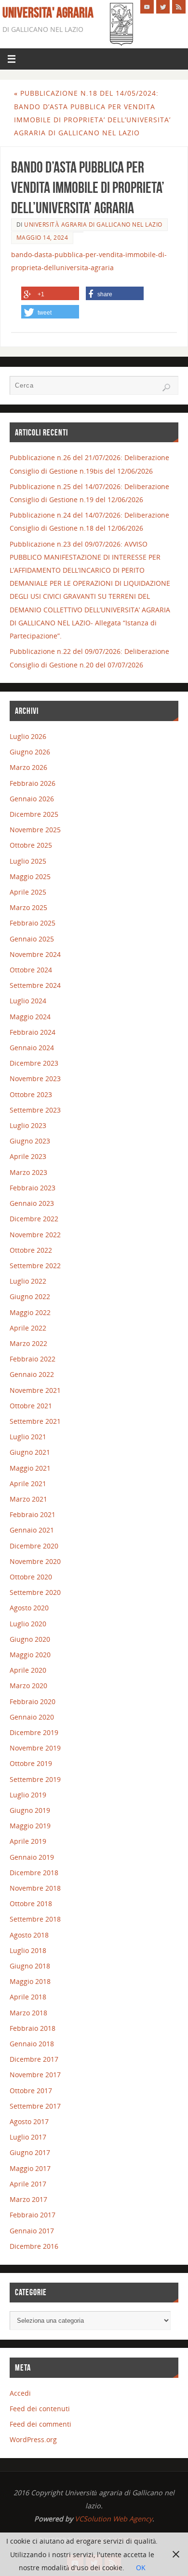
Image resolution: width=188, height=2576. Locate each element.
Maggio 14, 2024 (42, 238)
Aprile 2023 (28, 1156)
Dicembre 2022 (34, 1219)
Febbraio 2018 (33, 2028)
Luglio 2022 (28, 1281)
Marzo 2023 (28, 1172)
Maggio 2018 (30, 1981)
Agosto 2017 (29, 2121)
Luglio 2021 (28, 1437)
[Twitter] (163, 7)
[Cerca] (166, 388)
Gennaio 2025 (32, 939)
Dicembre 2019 (34, 1732)
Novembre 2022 (35, 1235)
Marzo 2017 (28, 2199)
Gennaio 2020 (32, 1717)
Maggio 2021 (30, 1468)
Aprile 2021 (28, 1483)
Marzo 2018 (28, 2013)
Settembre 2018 (35, 1919)
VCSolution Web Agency (114, 2519)
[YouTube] (147, 7)
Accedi (20, 2393)
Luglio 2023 (28, 1125)
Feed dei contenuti (40, 2409)
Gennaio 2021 (32, 1530)
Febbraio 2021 (33, 1514)
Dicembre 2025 (34, 814)
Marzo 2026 (28, 767)
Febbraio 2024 (33, 1032)
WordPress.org (33, 2439)
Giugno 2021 (30, 1452)
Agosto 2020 (29, 1608)
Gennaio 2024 (32, 1048)
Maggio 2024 (30, 1017)
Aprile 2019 (28, 1841)
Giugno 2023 (30, 1141)
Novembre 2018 (35, 1888)
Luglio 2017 (28, 2137)
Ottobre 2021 (31, 1406)
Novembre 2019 (35, 1748)
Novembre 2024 (35, 954)
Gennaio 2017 (32, 2231)
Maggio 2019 (30, 1826)
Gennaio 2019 (32, 1857)
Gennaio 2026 (32, 799)
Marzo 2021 (28, 1499)
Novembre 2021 (35, 1390)
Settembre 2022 (35, 1266)
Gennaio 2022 (32, 1374)
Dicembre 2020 (34, 1546)
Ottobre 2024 (31, 970)
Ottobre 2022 (31, 1250)
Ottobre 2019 (31, 1763)
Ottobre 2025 (31, 845)
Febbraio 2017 (33, 2215)
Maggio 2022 (30, 1312)
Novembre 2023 (35, 1078)
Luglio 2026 (28, 736)
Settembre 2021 (35, 1421)
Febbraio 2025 (33, 923)
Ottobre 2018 (31, 1903)
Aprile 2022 (28, 1328)
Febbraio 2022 (33, 1359)
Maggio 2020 (30, 1655)
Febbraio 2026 (33, 783)
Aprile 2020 (28, 1670)
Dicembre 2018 (34, 1873)
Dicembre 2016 (34, 2246)
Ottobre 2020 (31, 1577)
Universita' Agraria (48, 13)
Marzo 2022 (28, 1343)
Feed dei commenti (40, 2424)
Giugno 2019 (30, 1810)
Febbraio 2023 (33, 1188)
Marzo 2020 (28, 1686)
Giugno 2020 (30, 1639)
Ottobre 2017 (31, 2091)
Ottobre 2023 (31, 1094)
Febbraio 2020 (33, 1701)
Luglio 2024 (28, 1001)
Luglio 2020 (28, 1624)
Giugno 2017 (30, 2152)
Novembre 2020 (35, 1561)
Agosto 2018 (29, 1935)
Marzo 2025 (28, 907)
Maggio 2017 (30, 2168)
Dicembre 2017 (34, 2059)
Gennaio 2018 (32, 2044)
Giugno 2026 (30, 752)
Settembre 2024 (35, 985)
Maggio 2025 (30, 876)
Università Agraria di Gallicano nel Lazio (93, 224)
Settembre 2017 (35, 2106)
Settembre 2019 (35, 1779)
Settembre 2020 (35, 1592)
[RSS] (179, 7)
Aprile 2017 (28, 2184)
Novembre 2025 (35, 830)
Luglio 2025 (28, 861)
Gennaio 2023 (32, 1203)
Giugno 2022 (30, 1296)
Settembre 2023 (35, 1110)
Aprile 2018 (28, 1997)
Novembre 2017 (35, 2075)
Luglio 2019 (28, 1795)
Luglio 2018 (28, 1950)
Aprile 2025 (28, 892)
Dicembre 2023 (34, 1063)
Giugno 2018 (30, 1966)
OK (141, 2568)
